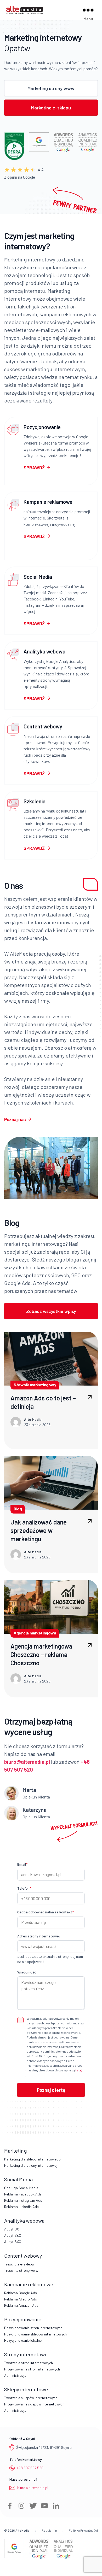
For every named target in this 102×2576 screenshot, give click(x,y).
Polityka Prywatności (83, 2530)
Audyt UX (12, 2229)
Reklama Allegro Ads (21, 2299)
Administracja (15, 2375)
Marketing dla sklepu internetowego (32, 2159)
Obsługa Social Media (21, 2188)
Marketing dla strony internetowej (31, 2165)
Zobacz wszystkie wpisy (51, 1311)
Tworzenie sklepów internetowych (31, 2398)
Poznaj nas (15, 1119)
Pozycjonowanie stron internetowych (33, 2328)
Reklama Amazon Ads (21, 2305)
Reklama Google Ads (21, 2293)
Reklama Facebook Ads (23, 2194)
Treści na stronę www (21, 2270)
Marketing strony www (51, 88)
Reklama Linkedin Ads (21, 2207)
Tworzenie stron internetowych (29, 2363)
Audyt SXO (13, 2242)
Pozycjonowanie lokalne (23, 2340)
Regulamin (49, 2530)
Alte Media (22, 2530)
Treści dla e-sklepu (19, 2264)
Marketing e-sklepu (51, 108)
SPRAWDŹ (34, 468)
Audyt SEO (13, 2235)
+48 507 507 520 (30, 2468)
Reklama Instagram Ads (23, 2200)
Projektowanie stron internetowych (32, 2369)
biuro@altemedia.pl (33, 2488)
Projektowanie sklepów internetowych (34, 2404)
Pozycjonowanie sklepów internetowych (35, 2334)
